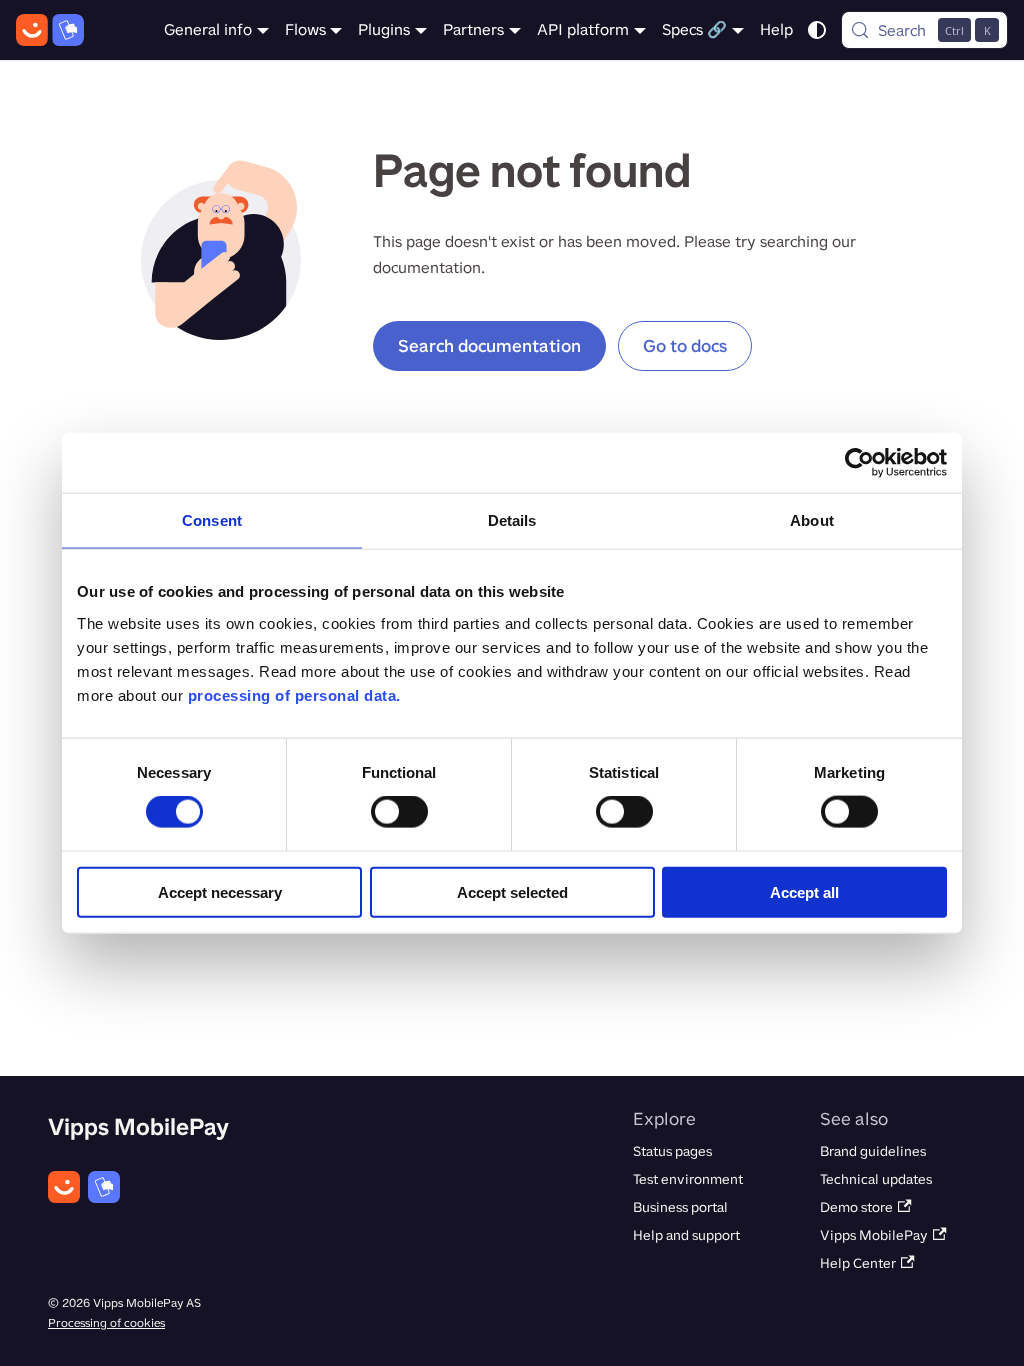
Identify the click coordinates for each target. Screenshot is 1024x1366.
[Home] (50, 30)
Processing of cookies (106, 1323)
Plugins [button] (384, 29)
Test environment (688, 1179)
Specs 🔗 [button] (694, 29)
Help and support (686, 1235)
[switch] (399, 812)
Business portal (680, 1207)
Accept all (804, 891)
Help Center (858, 1263)
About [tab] (812, 520)
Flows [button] (305, 29)
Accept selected (512, 891)
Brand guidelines (873, 1151)
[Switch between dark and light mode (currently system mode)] (817, 30)
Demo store (856, 1207)
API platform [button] (583, 29)
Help (776, 29)
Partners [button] (473, 29)
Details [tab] (512, 520)
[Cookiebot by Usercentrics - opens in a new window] (859, 463)
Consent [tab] (212, 520)
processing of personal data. (294, 694)
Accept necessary (220, 891)
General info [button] (208, 29)
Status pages (672, 1151)
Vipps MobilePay (874, 1235)
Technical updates (876, 1179)
